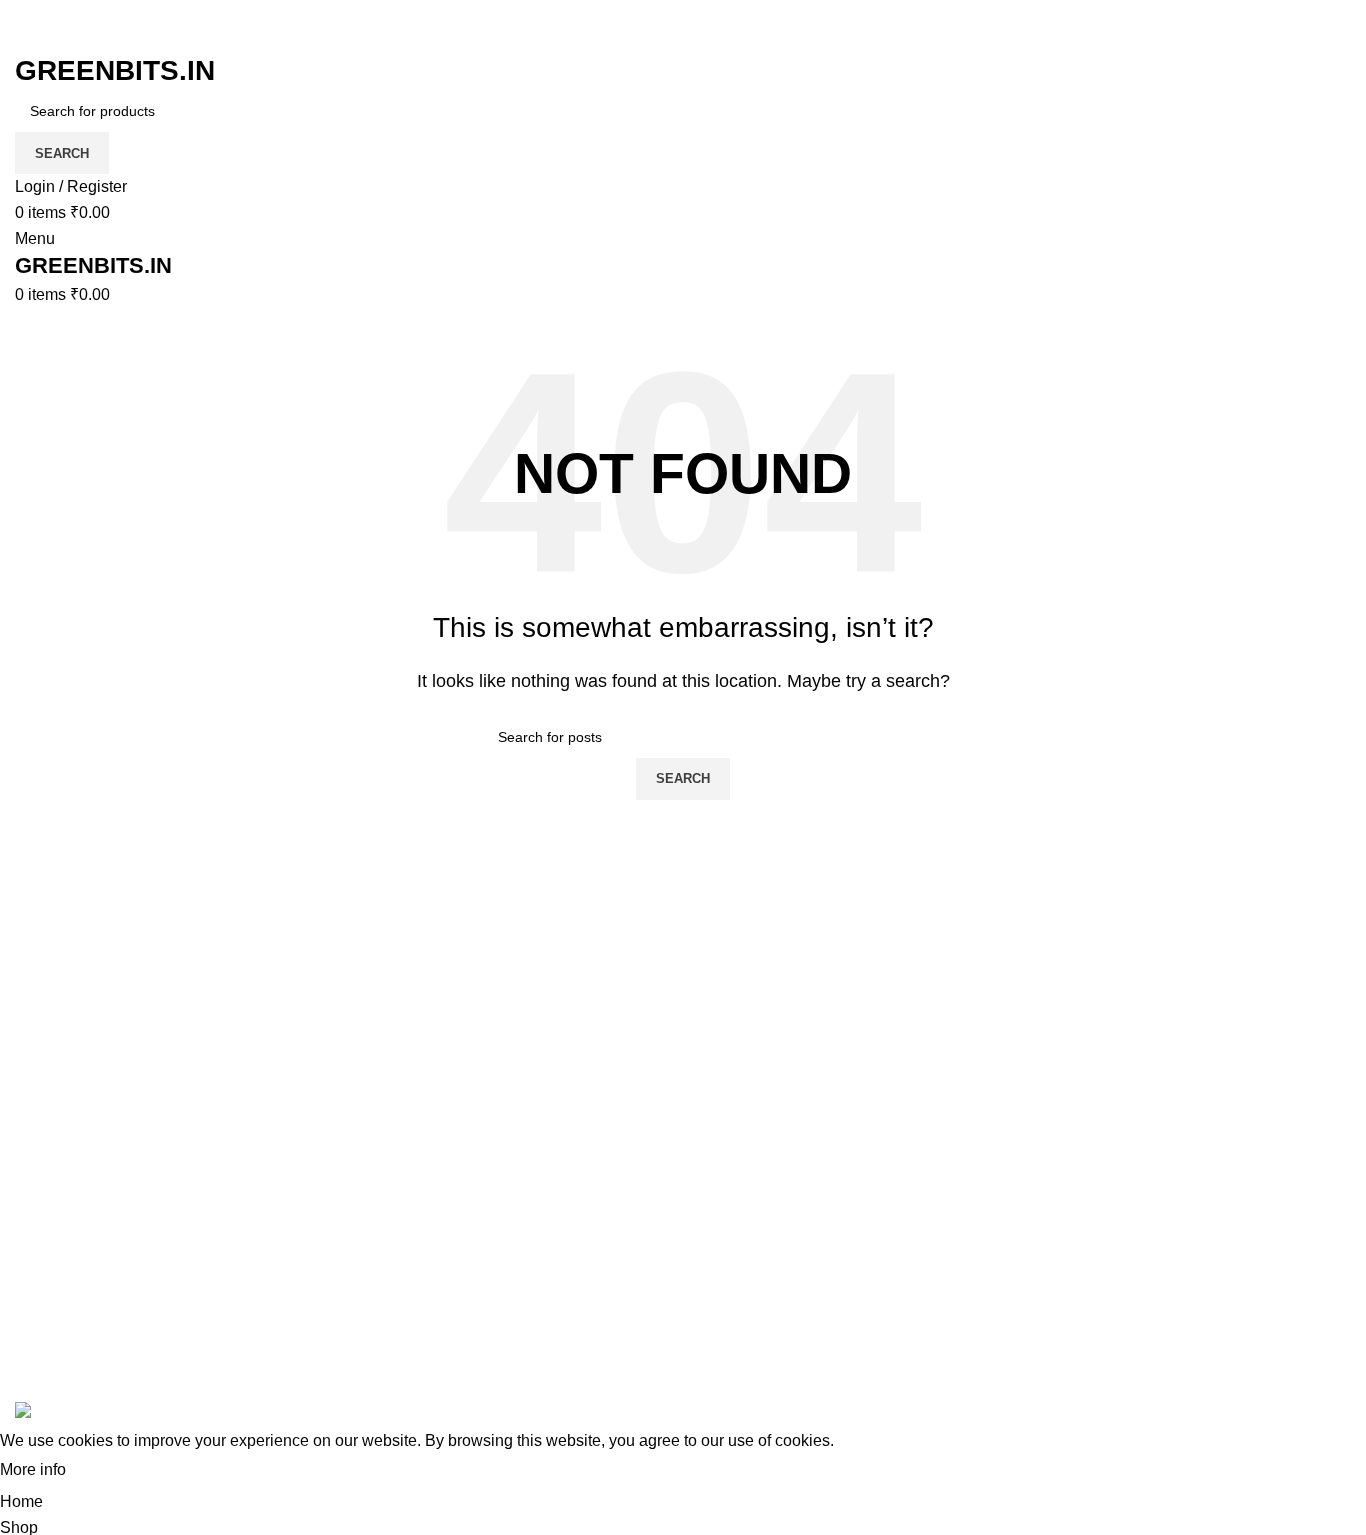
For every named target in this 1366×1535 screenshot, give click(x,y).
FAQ (942, 1139)
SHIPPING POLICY (996, 1288)
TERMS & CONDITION (1009, 1213)
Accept (109, 1471)
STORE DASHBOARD (1235, 1251)
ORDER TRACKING (999, 1176)
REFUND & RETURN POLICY (1004, 1337)
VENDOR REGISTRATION (1250, 1288)
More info (33, 1469)
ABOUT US (1194, 1326)
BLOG (1175, 1176)
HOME (1177, 1139)
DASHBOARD (1205, 1213)
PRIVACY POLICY (993, 1251)
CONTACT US (1205, 1363)
